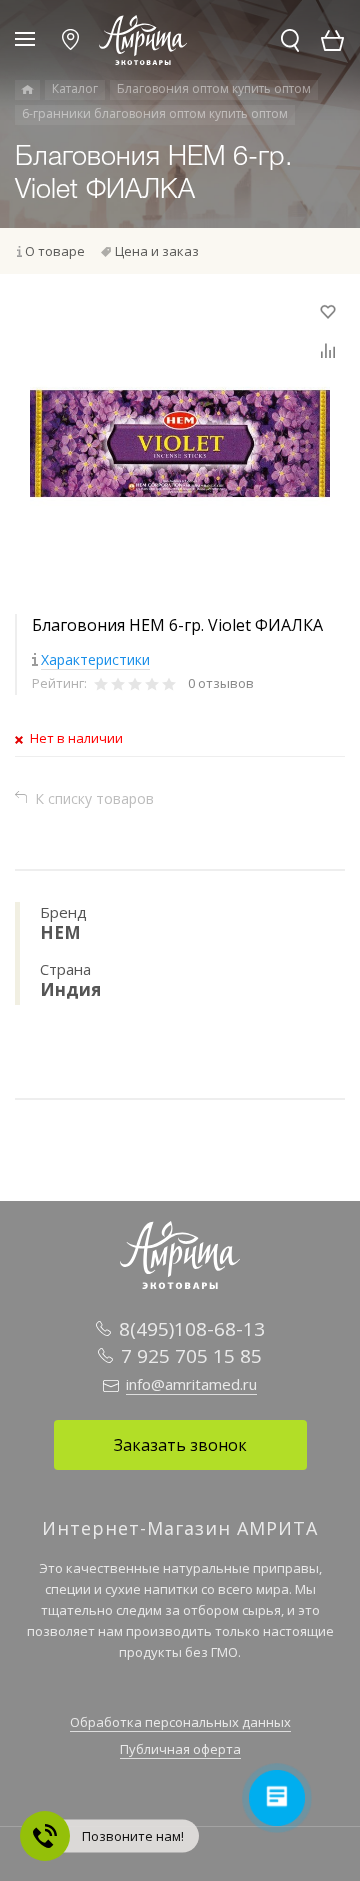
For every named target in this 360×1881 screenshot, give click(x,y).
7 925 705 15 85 (191, 1356)
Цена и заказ (157, 251)
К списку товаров (94, 798)
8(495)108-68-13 (192, 1329)
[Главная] (27, 90)
